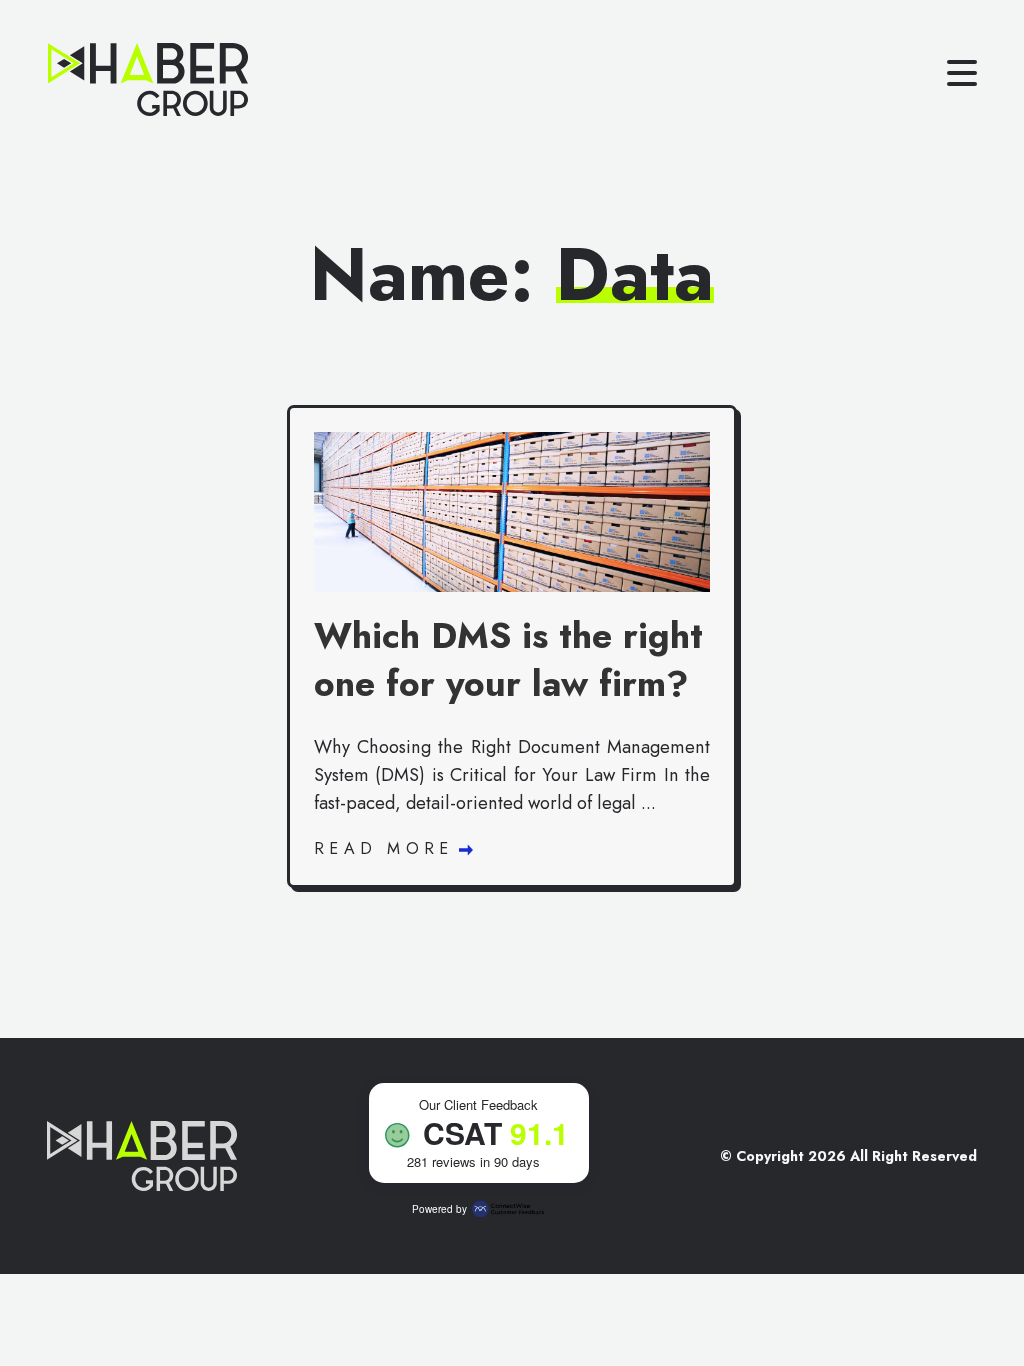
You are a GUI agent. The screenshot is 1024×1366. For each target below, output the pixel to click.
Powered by (439, 1209)
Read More (389, 848)
